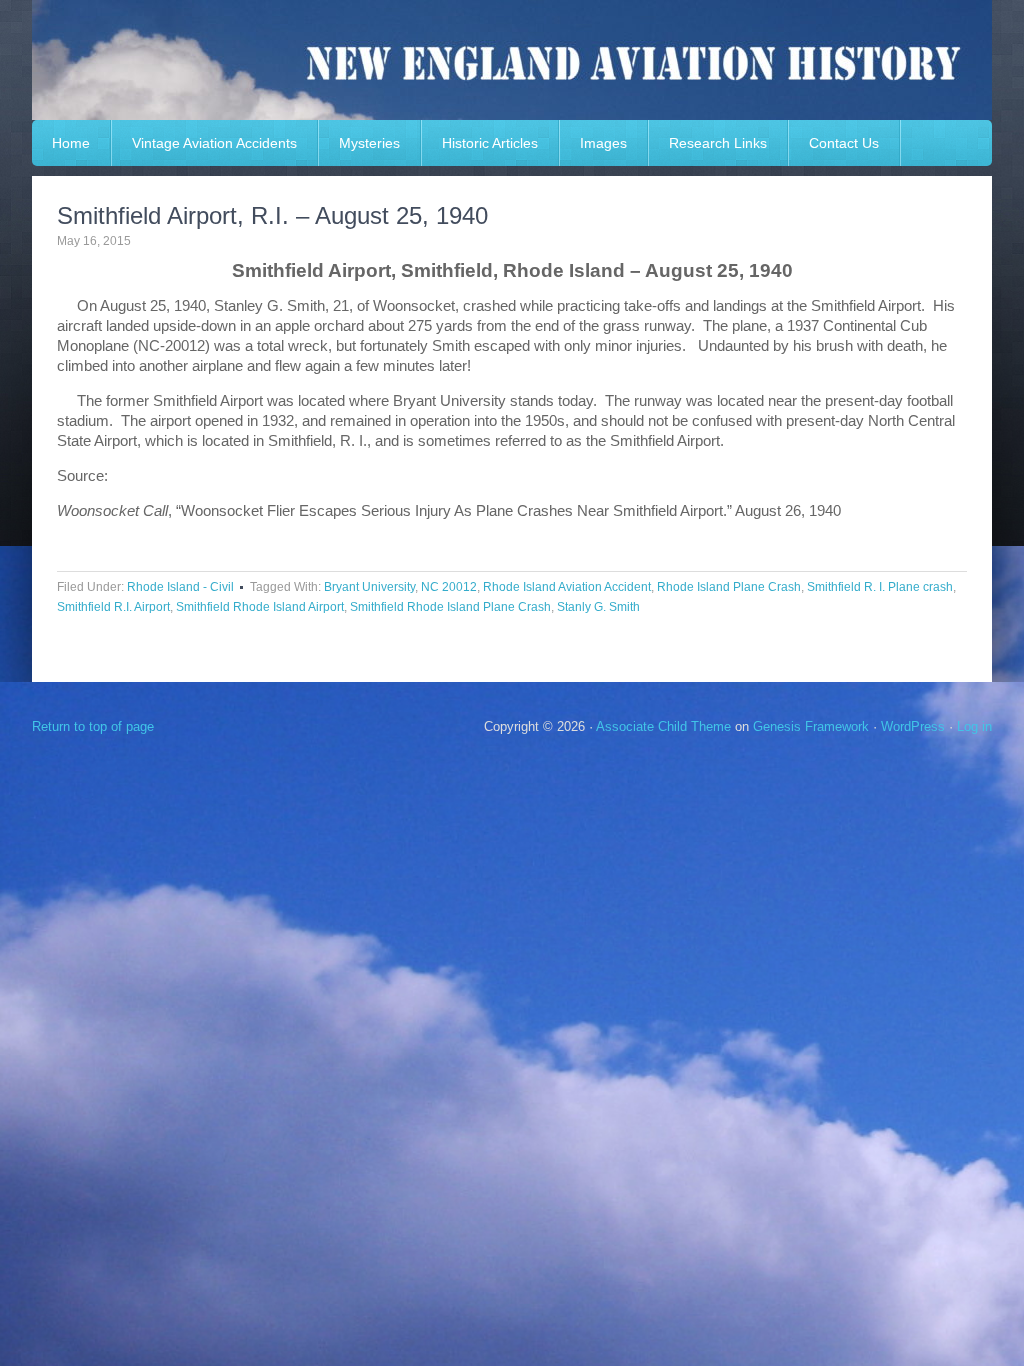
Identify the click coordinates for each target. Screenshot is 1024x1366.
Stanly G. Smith (598, 607)
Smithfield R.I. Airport (113, 607)
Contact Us (844, 143)
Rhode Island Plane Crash (729, 587)
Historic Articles (490, 143)
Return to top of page (93, 726)
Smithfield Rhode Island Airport (260, 607)
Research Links (718, 143)
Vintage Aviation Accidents (214, 143)
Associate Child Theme (663, 726)
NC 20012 (449, 587)
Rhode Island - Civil (180, 587)
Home (71, 143)
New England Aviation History (512, 60)
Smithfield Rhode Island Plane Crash (450, 607)
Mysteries (369, 143)
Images (603, 143)
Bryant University (369, 587)
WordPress (913, 726)
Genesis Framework (811, 726)
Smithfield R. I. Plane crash (880, 587)
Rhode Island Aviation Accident (567, 587)
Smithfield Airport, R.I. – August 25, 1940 (272, 215)
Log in (974, 726)
